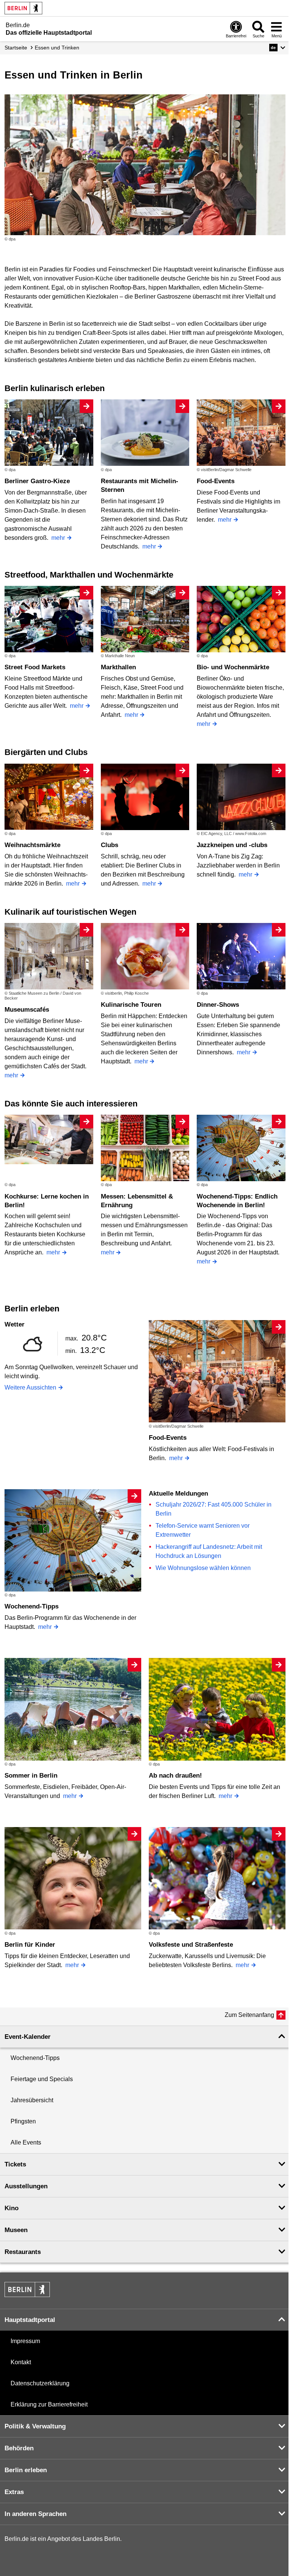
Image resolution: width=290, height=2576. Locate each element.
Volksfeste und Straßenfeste (191, 1945)
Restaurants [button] (23, 2252)
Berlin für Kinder (30, 1945)
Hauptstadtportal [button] (30, 2320)
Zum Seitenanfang (249, 2015)
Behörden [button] (19, 2448)
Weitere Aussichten (30, 1387)
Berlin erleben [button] (26, 2470)
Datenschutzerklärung (40, 2383)
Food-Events (216, 481)
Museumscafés (27, 1010)
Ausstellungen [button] (26, 2186)
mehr (58, 538)
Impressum (25, 2341)
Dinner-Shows (218, 1005)
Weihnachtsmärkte (32, 845)
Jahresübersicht (32, 2100)
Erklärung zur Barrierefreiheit (49, 2404)
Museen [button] (16, 2230)
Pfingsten (23, 2121)
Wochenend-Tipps (32, 1606)
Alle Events (26, 2142)
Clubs (110, 845)
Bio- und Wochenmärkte (233, 667)
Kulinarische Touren (131, 1005)
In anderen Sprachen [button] (35, 2514)
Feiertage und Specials (42, 2079)
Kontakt (21, 2362)
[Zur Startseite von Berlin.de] (27, 2295)
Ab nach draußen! (175, 1776)
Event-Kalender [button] (28, 2037)
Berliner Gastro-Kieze (37, 481)
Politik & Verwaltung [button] (35, 2426)
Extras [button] (14, 2492)
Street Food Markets (35, 667)
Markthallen (118, 667)
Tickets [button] (15, 2164)
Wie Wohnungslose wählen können (203, 1568)
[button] (277, 48)
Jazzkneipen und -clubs (232, 845)
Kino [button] (12, 2208)
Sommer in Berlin (31, 1776)
